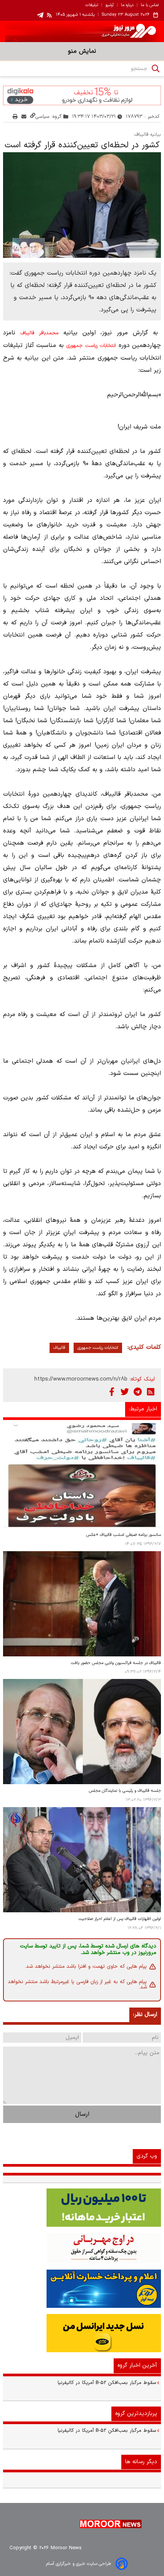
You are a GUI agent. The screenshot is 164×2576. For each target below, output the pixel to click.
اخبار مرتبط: (143, 1409)
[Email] (24, 116)
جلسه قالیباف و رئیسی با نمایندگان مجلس (125, 1791)
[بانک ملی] (82, 2248)
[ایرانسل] (82, 2333)
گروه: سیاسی (49, 116)
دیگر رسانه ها (141, 2462)
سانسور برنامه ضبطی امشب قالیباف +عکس (124, 1535)
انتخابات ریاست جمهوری (91, 346)
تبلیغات (92, 5)
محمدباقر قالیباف (39, 333)
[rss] (50, 15)
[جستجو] (156, 68)
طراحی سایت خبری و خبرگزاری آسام (79, 2564)
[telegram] (40, 15)
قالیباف (59, 1348)
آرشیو (109, 5)
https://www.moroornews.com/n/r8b (81, 1379)
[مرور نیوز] (82, 31)
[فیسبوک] (112, 1392)
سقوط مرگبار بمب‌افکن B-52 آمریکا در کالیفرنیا (107, 2383)
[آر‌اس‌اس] (151, 1392)
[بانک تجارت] (82, 2208)
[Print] (15, 116)
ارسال (82, 2114)
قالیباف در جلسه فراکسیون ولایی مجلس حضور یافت (116, 1663)
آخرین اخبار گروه (137, 2365)
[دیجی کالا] (82, 95)
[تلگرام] (138, 1392)
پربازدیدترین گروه (136, 2414)
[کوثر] (82, 2289)
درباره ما (127, 5)
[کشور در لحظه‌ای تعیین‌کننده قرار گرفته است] (82, 205)
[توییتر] (125, 1392)
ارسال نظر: (145, 2015)
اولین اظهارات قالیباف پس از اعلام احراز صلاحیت (120, 1919)
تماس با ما (150, 5)
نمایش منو (82, 51)
